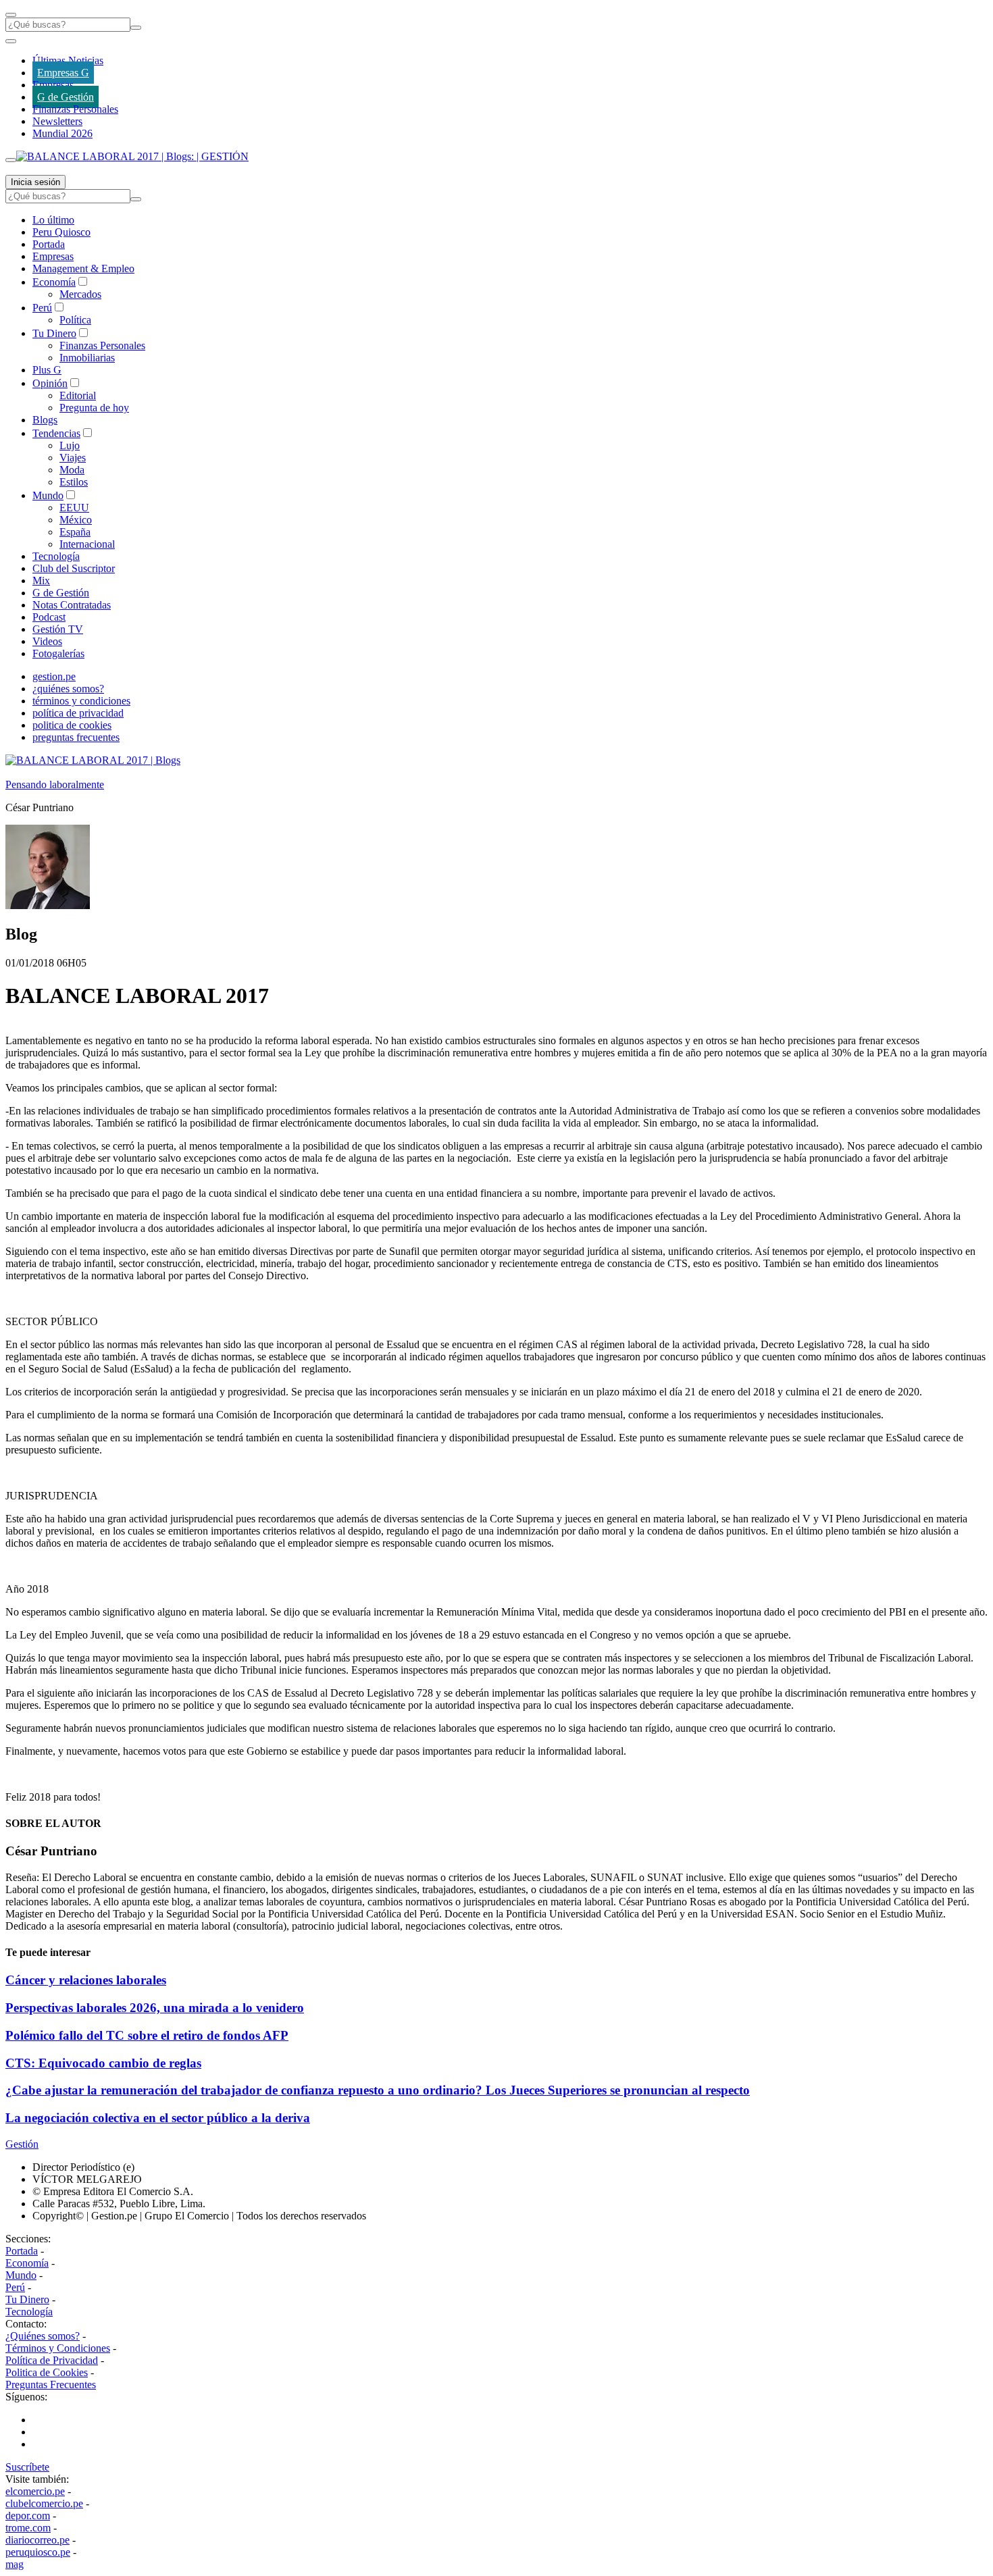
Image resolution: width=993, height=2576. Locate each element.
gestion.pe (54, 676)
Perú (42, 308)
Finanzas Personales (75, 109)
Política (75, 320)
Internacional (87, 544)
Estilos (74, 482)
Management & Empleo (83, 268)
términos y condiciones (81, 701)
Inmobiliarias (87, 358)
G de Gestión (66, 97)
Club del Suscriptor (74, 568)
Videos (47, 641)
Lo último (53, 220)
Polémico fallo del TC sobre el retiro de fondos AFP (147, 2035)
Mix (41, 581)
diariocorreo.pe (37, 2540)
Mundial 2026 (62, 133)
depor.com (28, 2516)
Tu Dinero (54, 333)
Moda (72, 470)
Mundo (48, 495)
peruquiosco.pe (38, 2552)
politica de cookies (72, 725)
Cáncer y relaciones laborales (86, 1980)
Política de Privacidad (52, 2360)
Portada (49, 244)
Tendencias (56, 433)
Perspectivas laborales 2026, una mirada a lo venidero (155, 2008)
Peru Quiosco (61, 232)
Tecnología (56, 556)
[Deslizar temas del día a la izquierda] (11, 41)
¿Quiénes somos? (43, 2336)
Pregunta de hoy (94, 408)
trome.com (28, 2528)
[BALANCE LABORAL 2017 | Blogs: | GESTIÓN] (132, 156)
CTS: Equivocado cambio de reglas (103, 2063)
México (76, 520)
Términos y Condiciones (58, 2348)
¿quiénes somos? (68, 689)
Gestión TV (58, 629)
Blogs (45, 420)
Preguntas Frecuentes (51, 2385)
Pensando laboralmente (55, 784)
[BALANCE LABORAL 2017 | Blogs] (93, 760)
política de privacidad (78, 713)
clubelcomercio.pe (44, 2503)
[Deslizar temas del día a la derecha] (11, 160)
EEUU (74, 508)
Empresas (53, 85)
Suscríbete (27, 2467)
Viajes (73, 458)
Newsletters (57, 121)
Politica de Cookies (47, 2372)
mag (15, 2564)
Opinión (50, 383)
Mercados (80, 294)
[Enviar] (136, 28)
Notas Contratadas (72, 605)
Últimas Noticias (68, 60)
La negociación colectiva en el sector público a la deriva (158, 2118)
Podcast (49, 617)
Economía (54, 282)
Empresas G (63, 73)
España (75, 532)
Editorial (78, 395)
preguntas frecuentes (76, 737)
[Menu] (11, 15)
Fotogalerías (58, 653)
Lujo (70, 445)
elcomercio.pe (35, 2491)
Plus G (47, 370)
